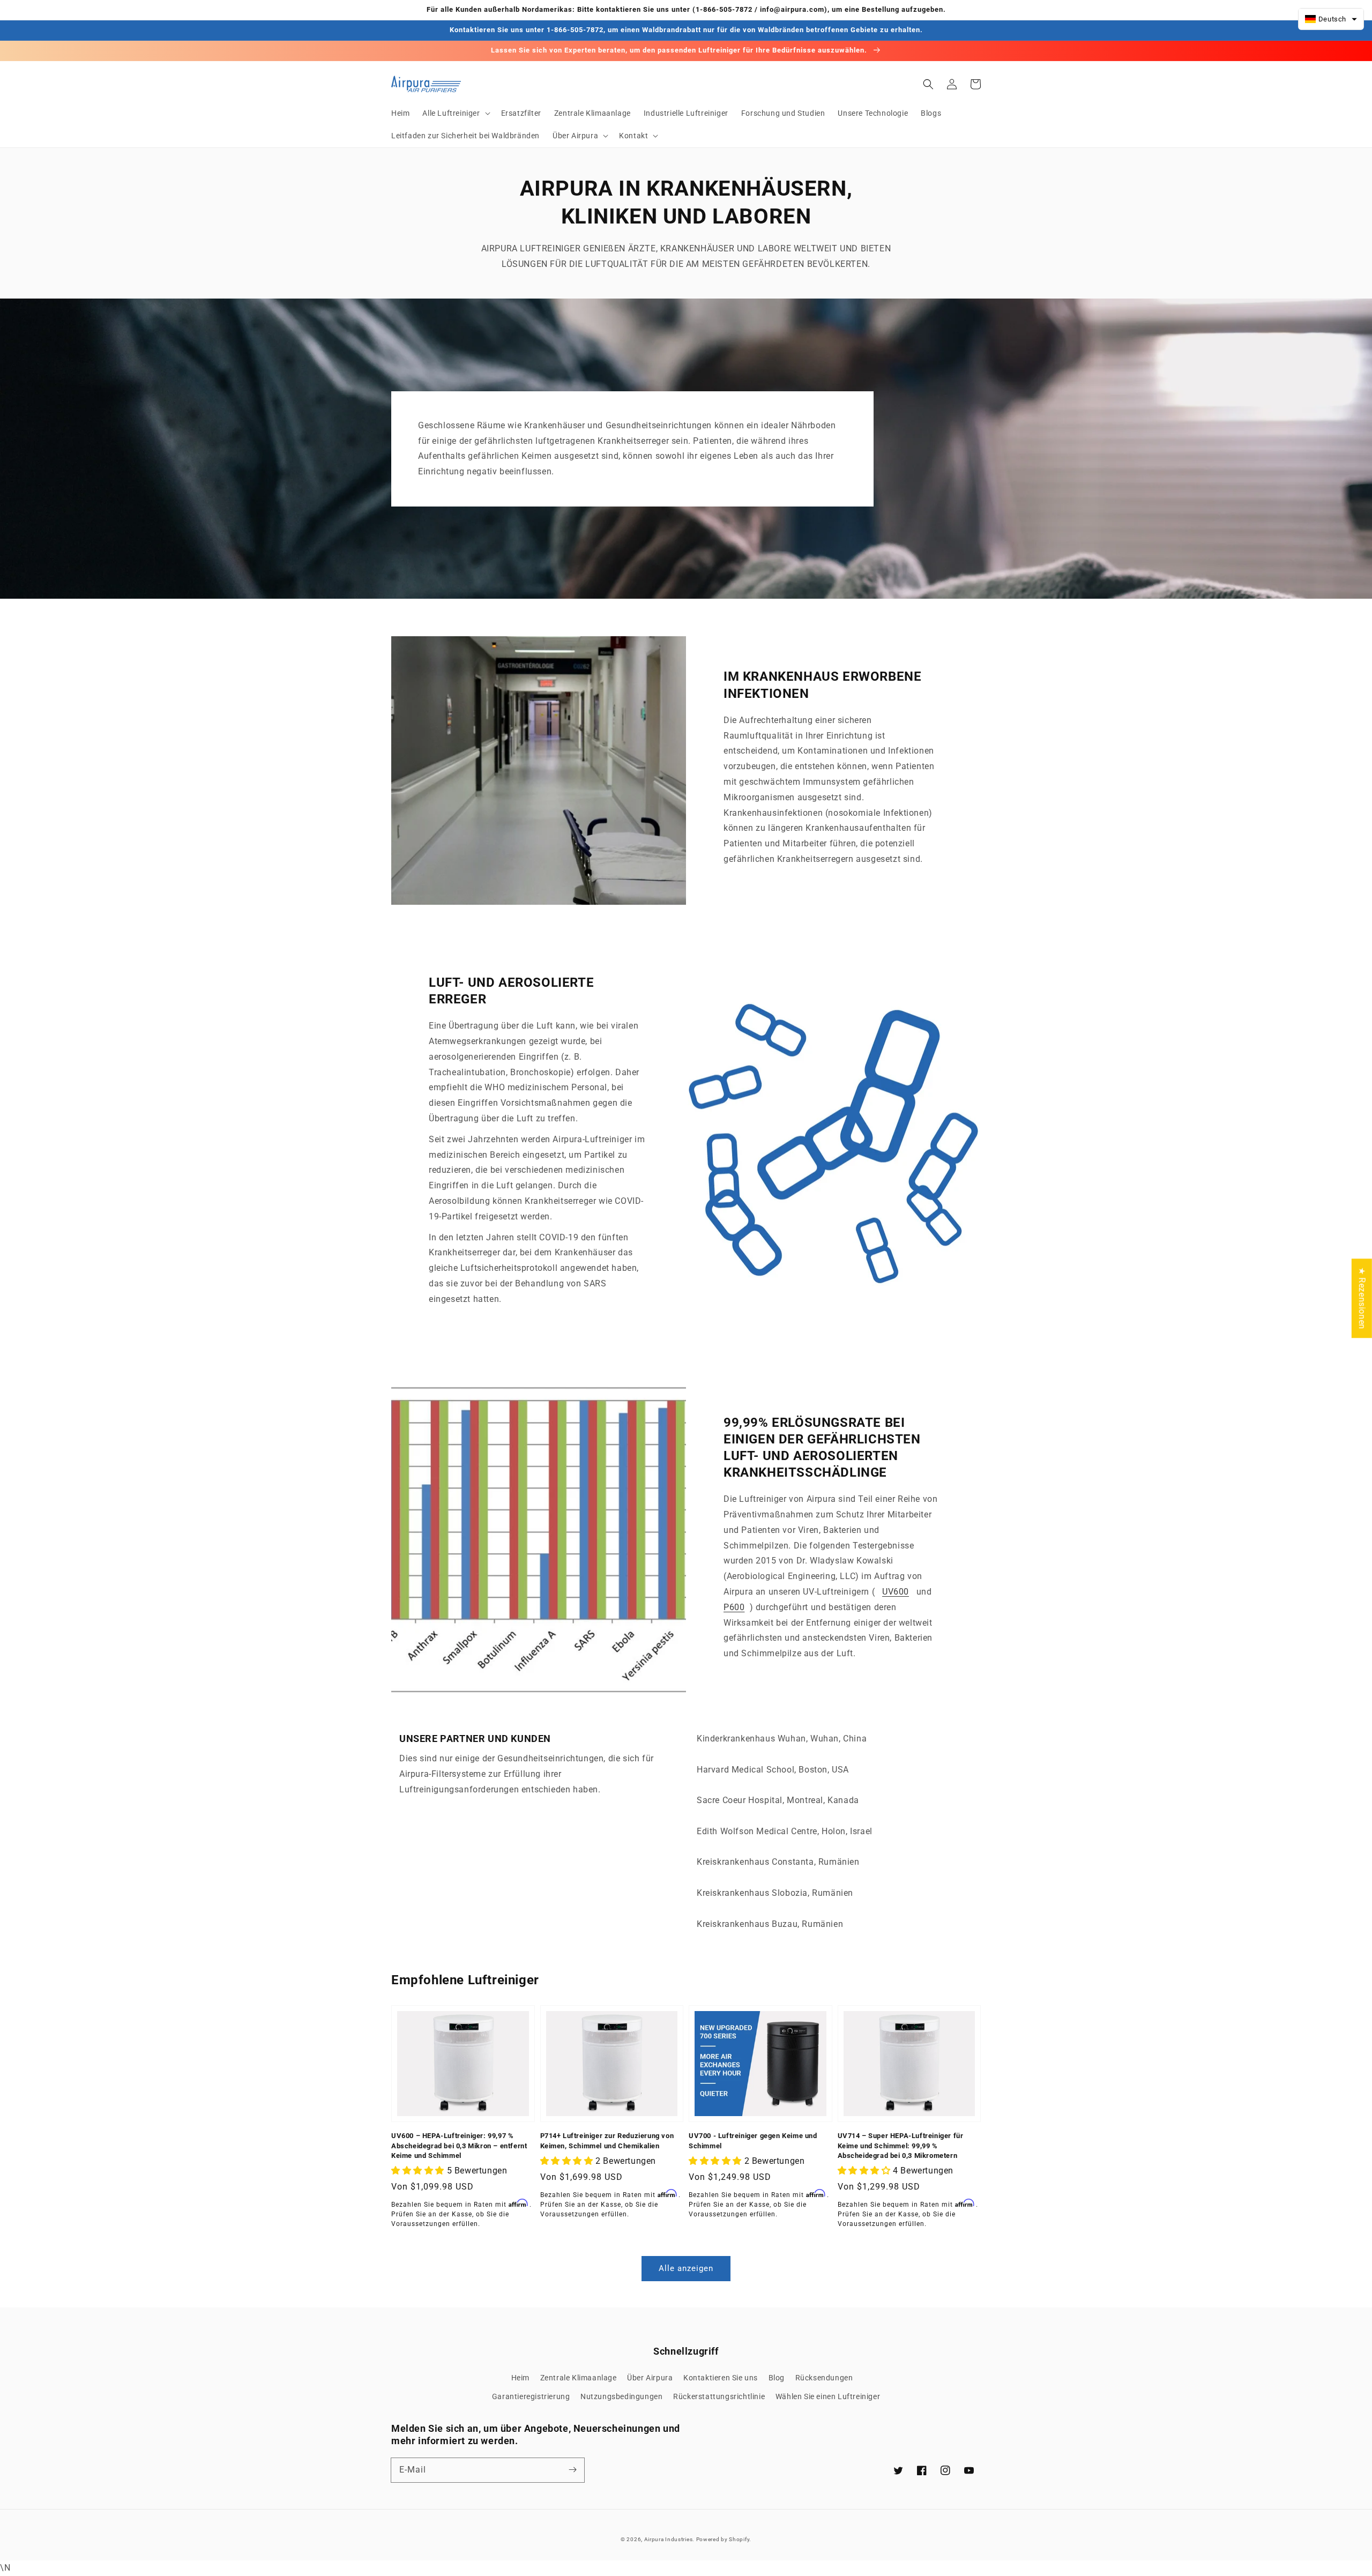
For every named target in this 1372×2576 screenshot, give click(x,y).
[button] (455, 113)
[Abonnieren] (572, 2470)
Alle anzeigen (686, 2268)
